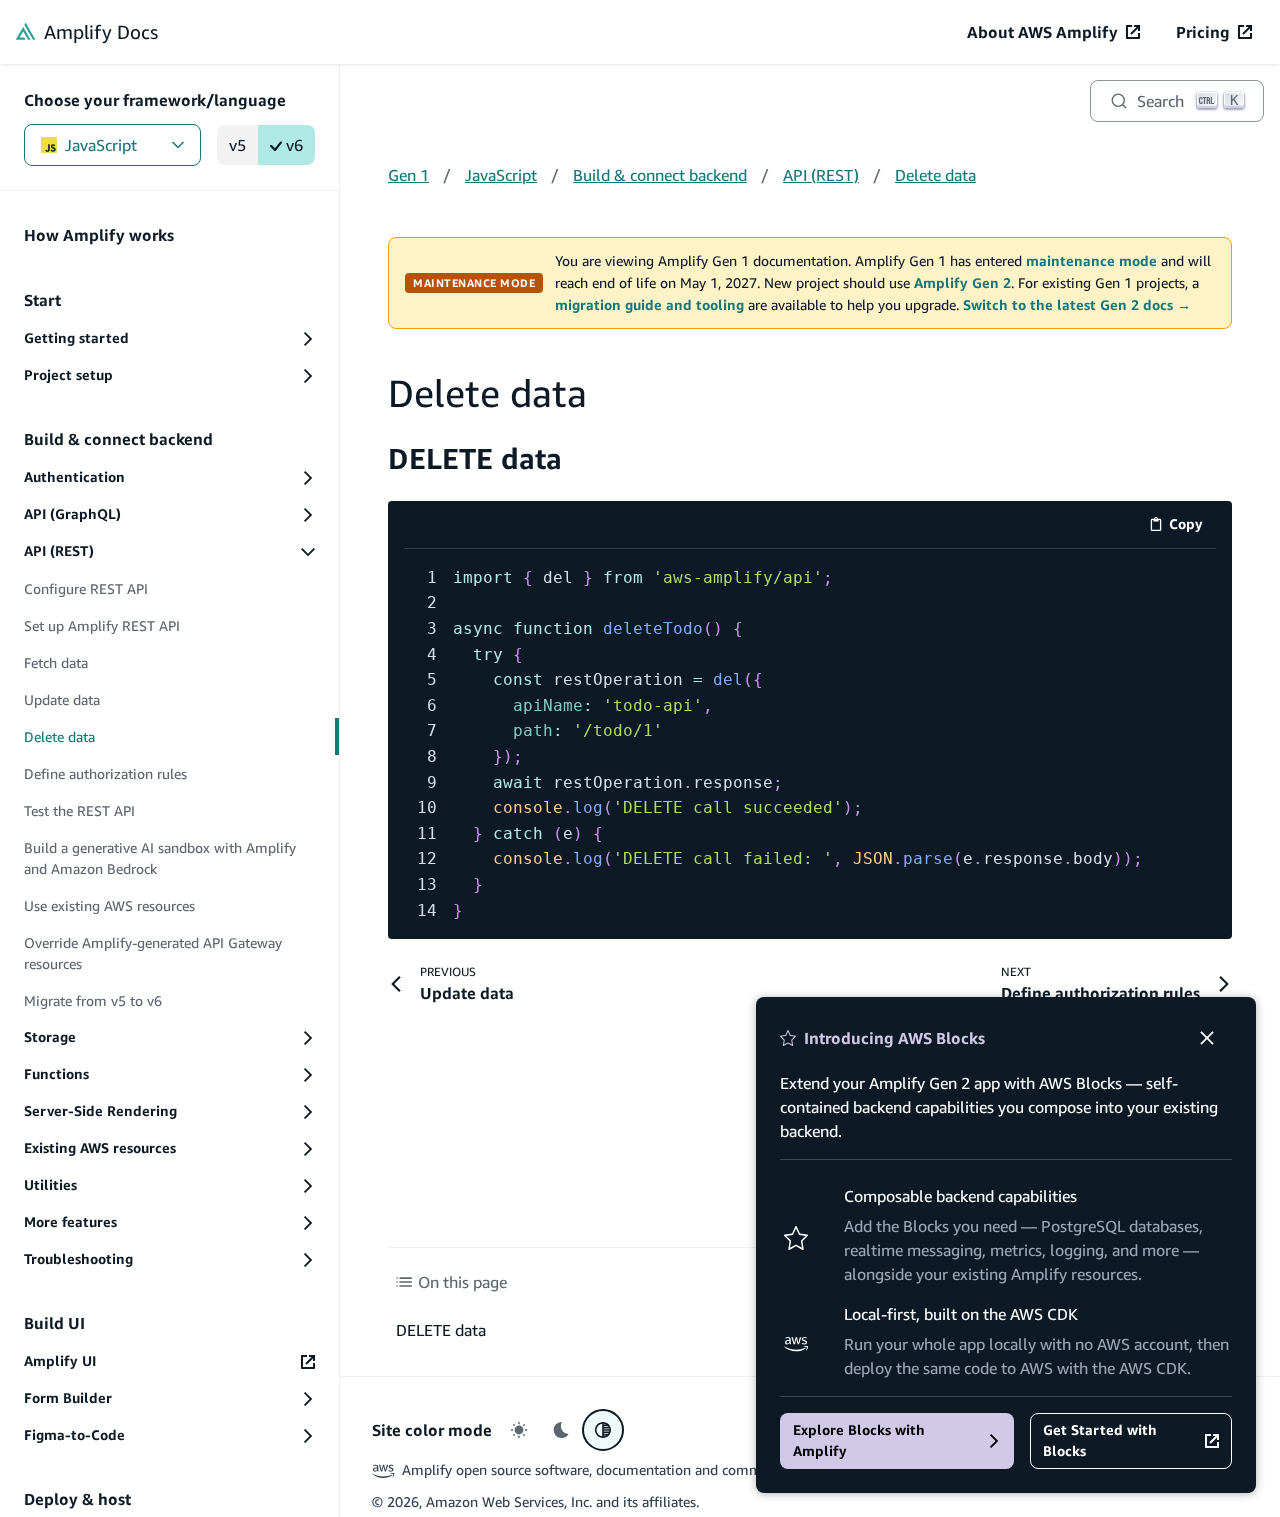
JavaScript (101, 145)
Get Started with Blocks (1100, 1440)
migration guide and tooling (649, 305)
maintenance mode (1091, 261)
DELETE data (475, 458)
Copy (1192, 527)
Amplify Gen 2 (962, 283)
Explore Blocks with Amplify (859, 1440)
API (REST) (821, 175)
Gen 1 (408, 175)
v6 (294, 145)
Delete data (935, 175)
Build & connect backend (660, 175)
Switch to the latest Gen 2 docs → (1077, 305)
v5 (237, 145)
